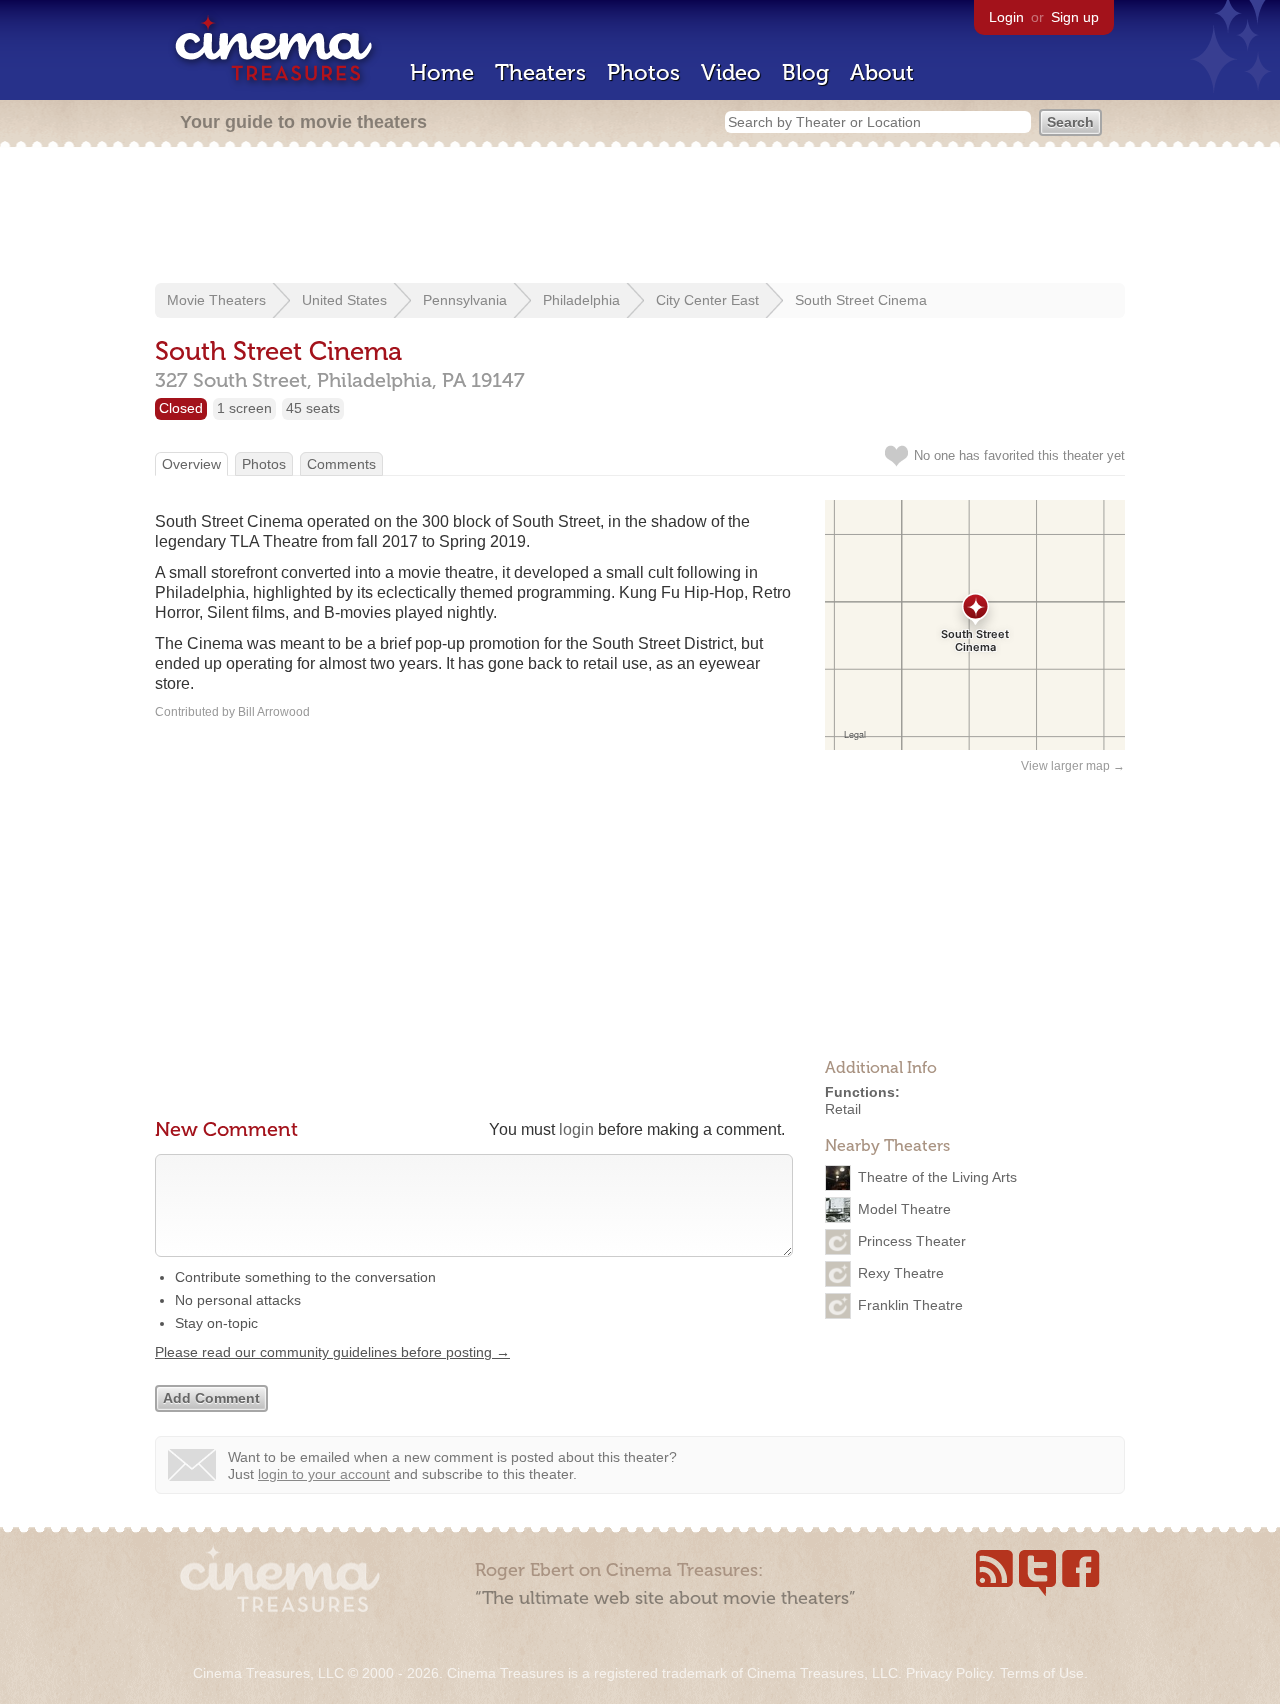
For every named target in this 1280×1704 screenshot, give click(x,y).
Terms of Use (1042, 1673)
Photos (643, 72)
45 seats (313, 408)
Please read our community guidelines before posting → (332, 1352)
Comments (341, 464)
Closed (181, 408)
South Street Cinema (861, 300)
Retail (843, 1109)
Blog (805, 72)
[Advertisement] (640, 217)
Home (442, 72)
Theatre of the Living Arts (937, 1176)
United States (344, 300)
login (576, 1129)
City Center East (707, 300)
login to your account (324, 1474)
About (882, 72)
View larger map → (1073, 766)
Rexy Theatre (901, 1272)
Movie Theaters (216, 300)
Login (1006, 17)
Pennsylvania (465, 300)
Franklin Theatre (910, 1304)
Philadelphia (581, 300)
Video (731, 72)
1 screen (244, 408)
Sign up (1075, 17)
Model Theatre (904, 1208)
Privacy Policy (949, 1673)
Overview (191, 464)
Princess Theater (912, 1240)
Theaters (540, 72)
